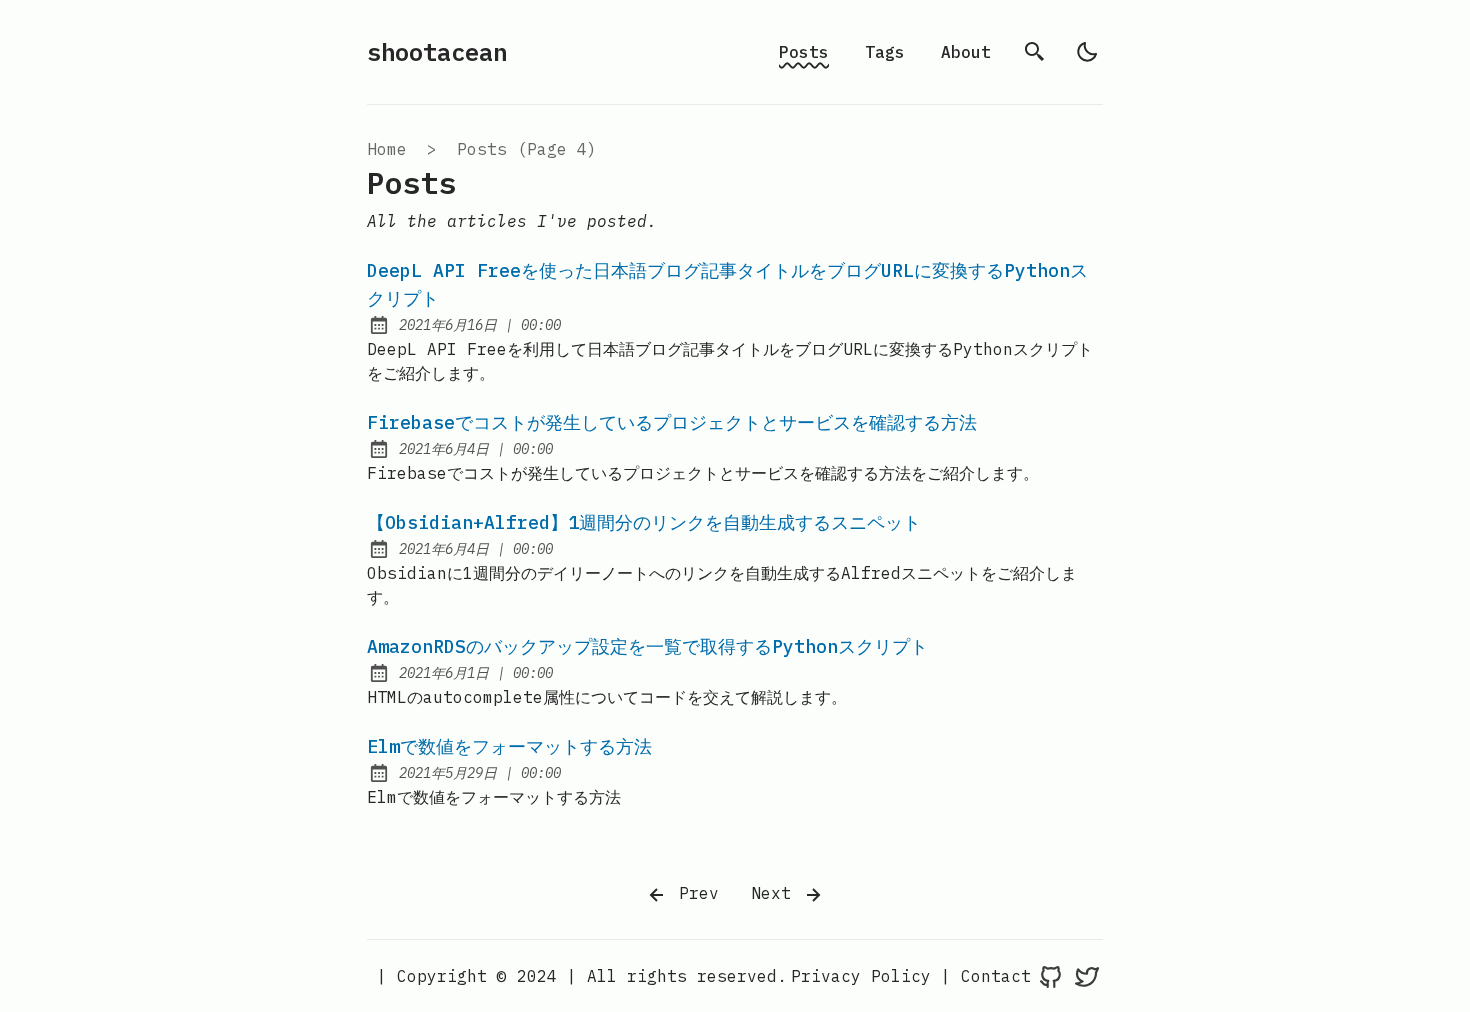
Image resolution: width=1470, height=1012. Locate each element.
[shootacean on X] (1087, 976)
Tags (885, 52)
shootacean (437, 52)
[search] (1035, 52)
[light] (1087, 52)
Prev (694, 893)
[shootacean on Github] (1051, 976)
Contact (996, 976)
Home (387, 149)
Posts (804, 52)
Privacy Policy (861, 976)
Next (776, 893)
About (966, 52)
